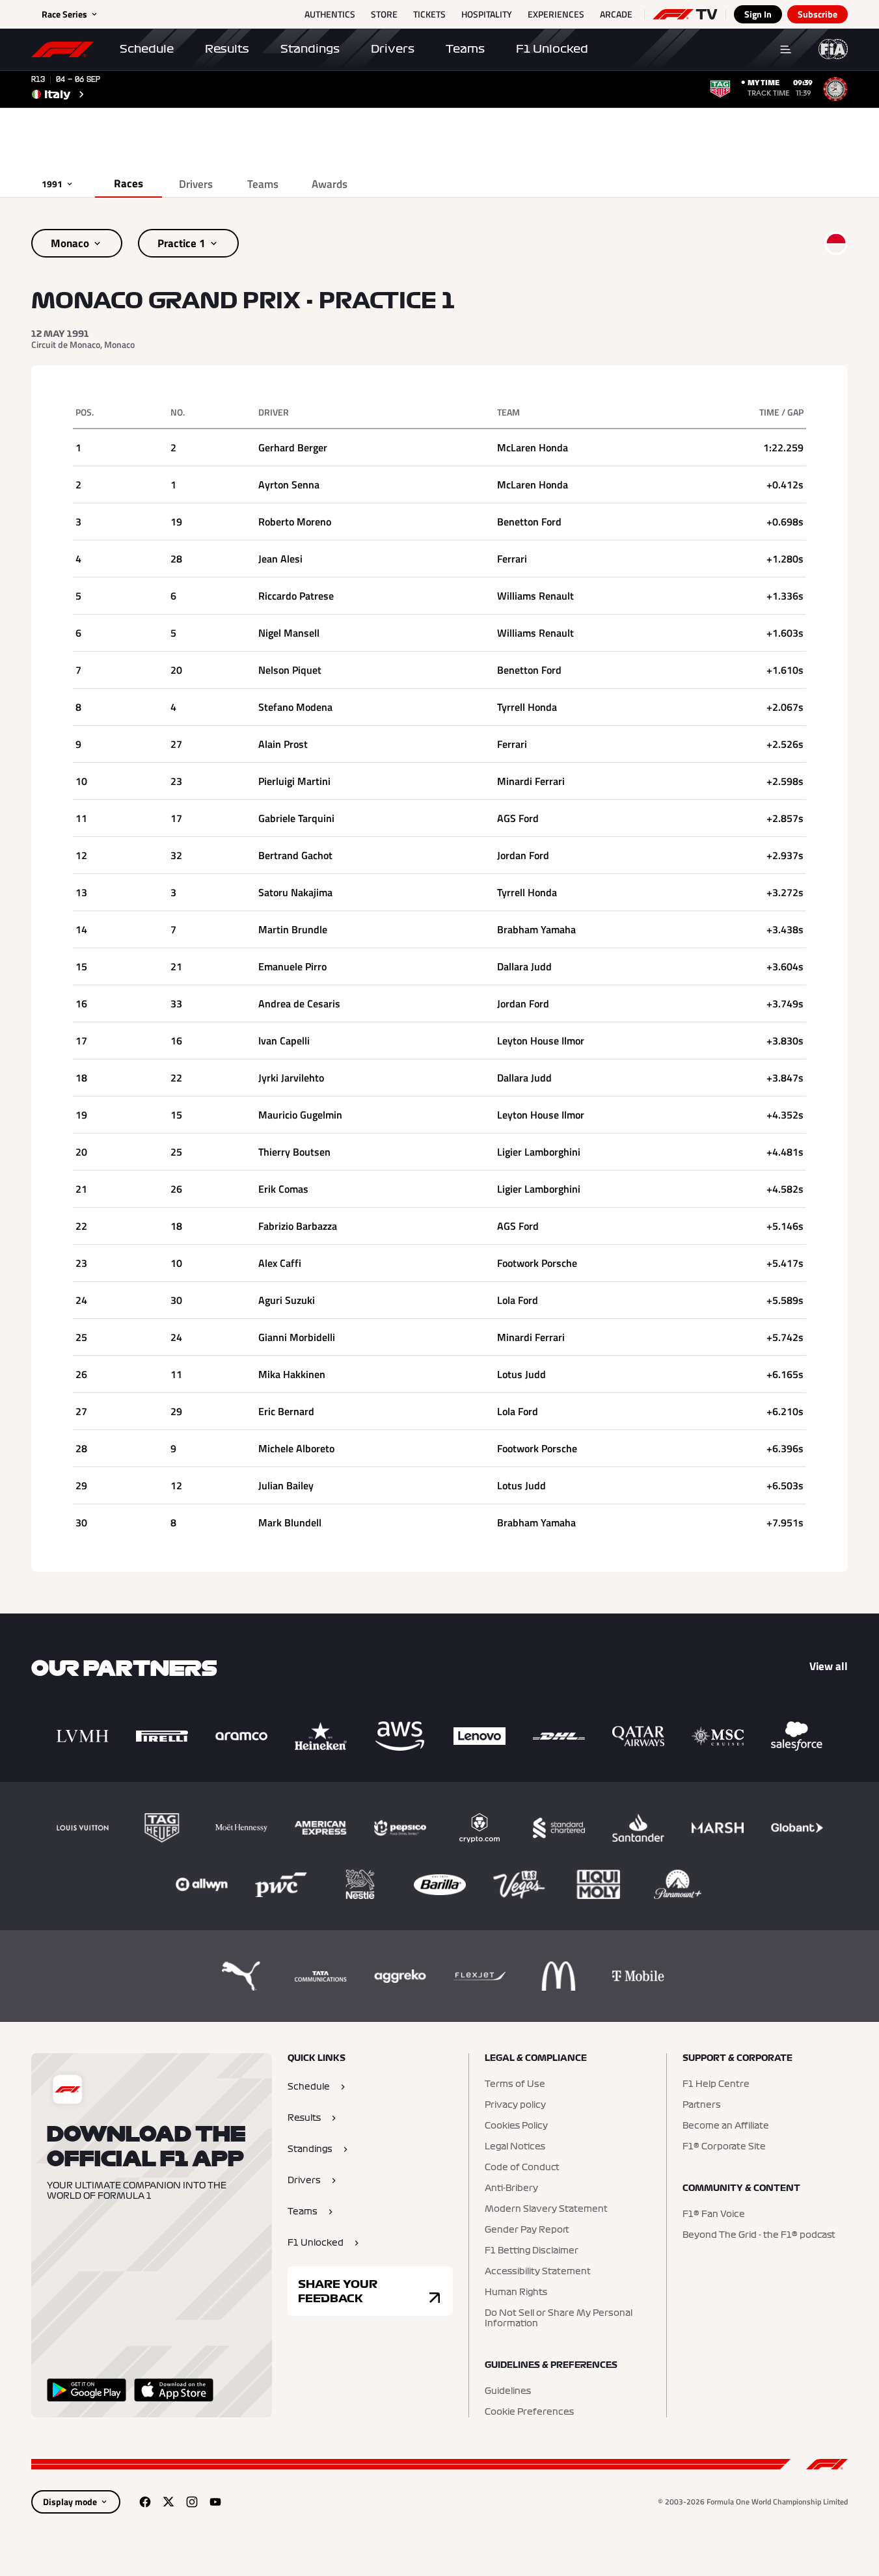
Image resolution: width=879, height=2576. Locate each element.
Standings (310, 49)
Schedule (147, 49)
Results (227, 49)
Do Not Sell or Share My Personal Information (559, 2318)
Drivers (393, 49)
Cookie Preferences (529, 2412)
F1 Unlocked (552, 49)
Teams (465, 49)
